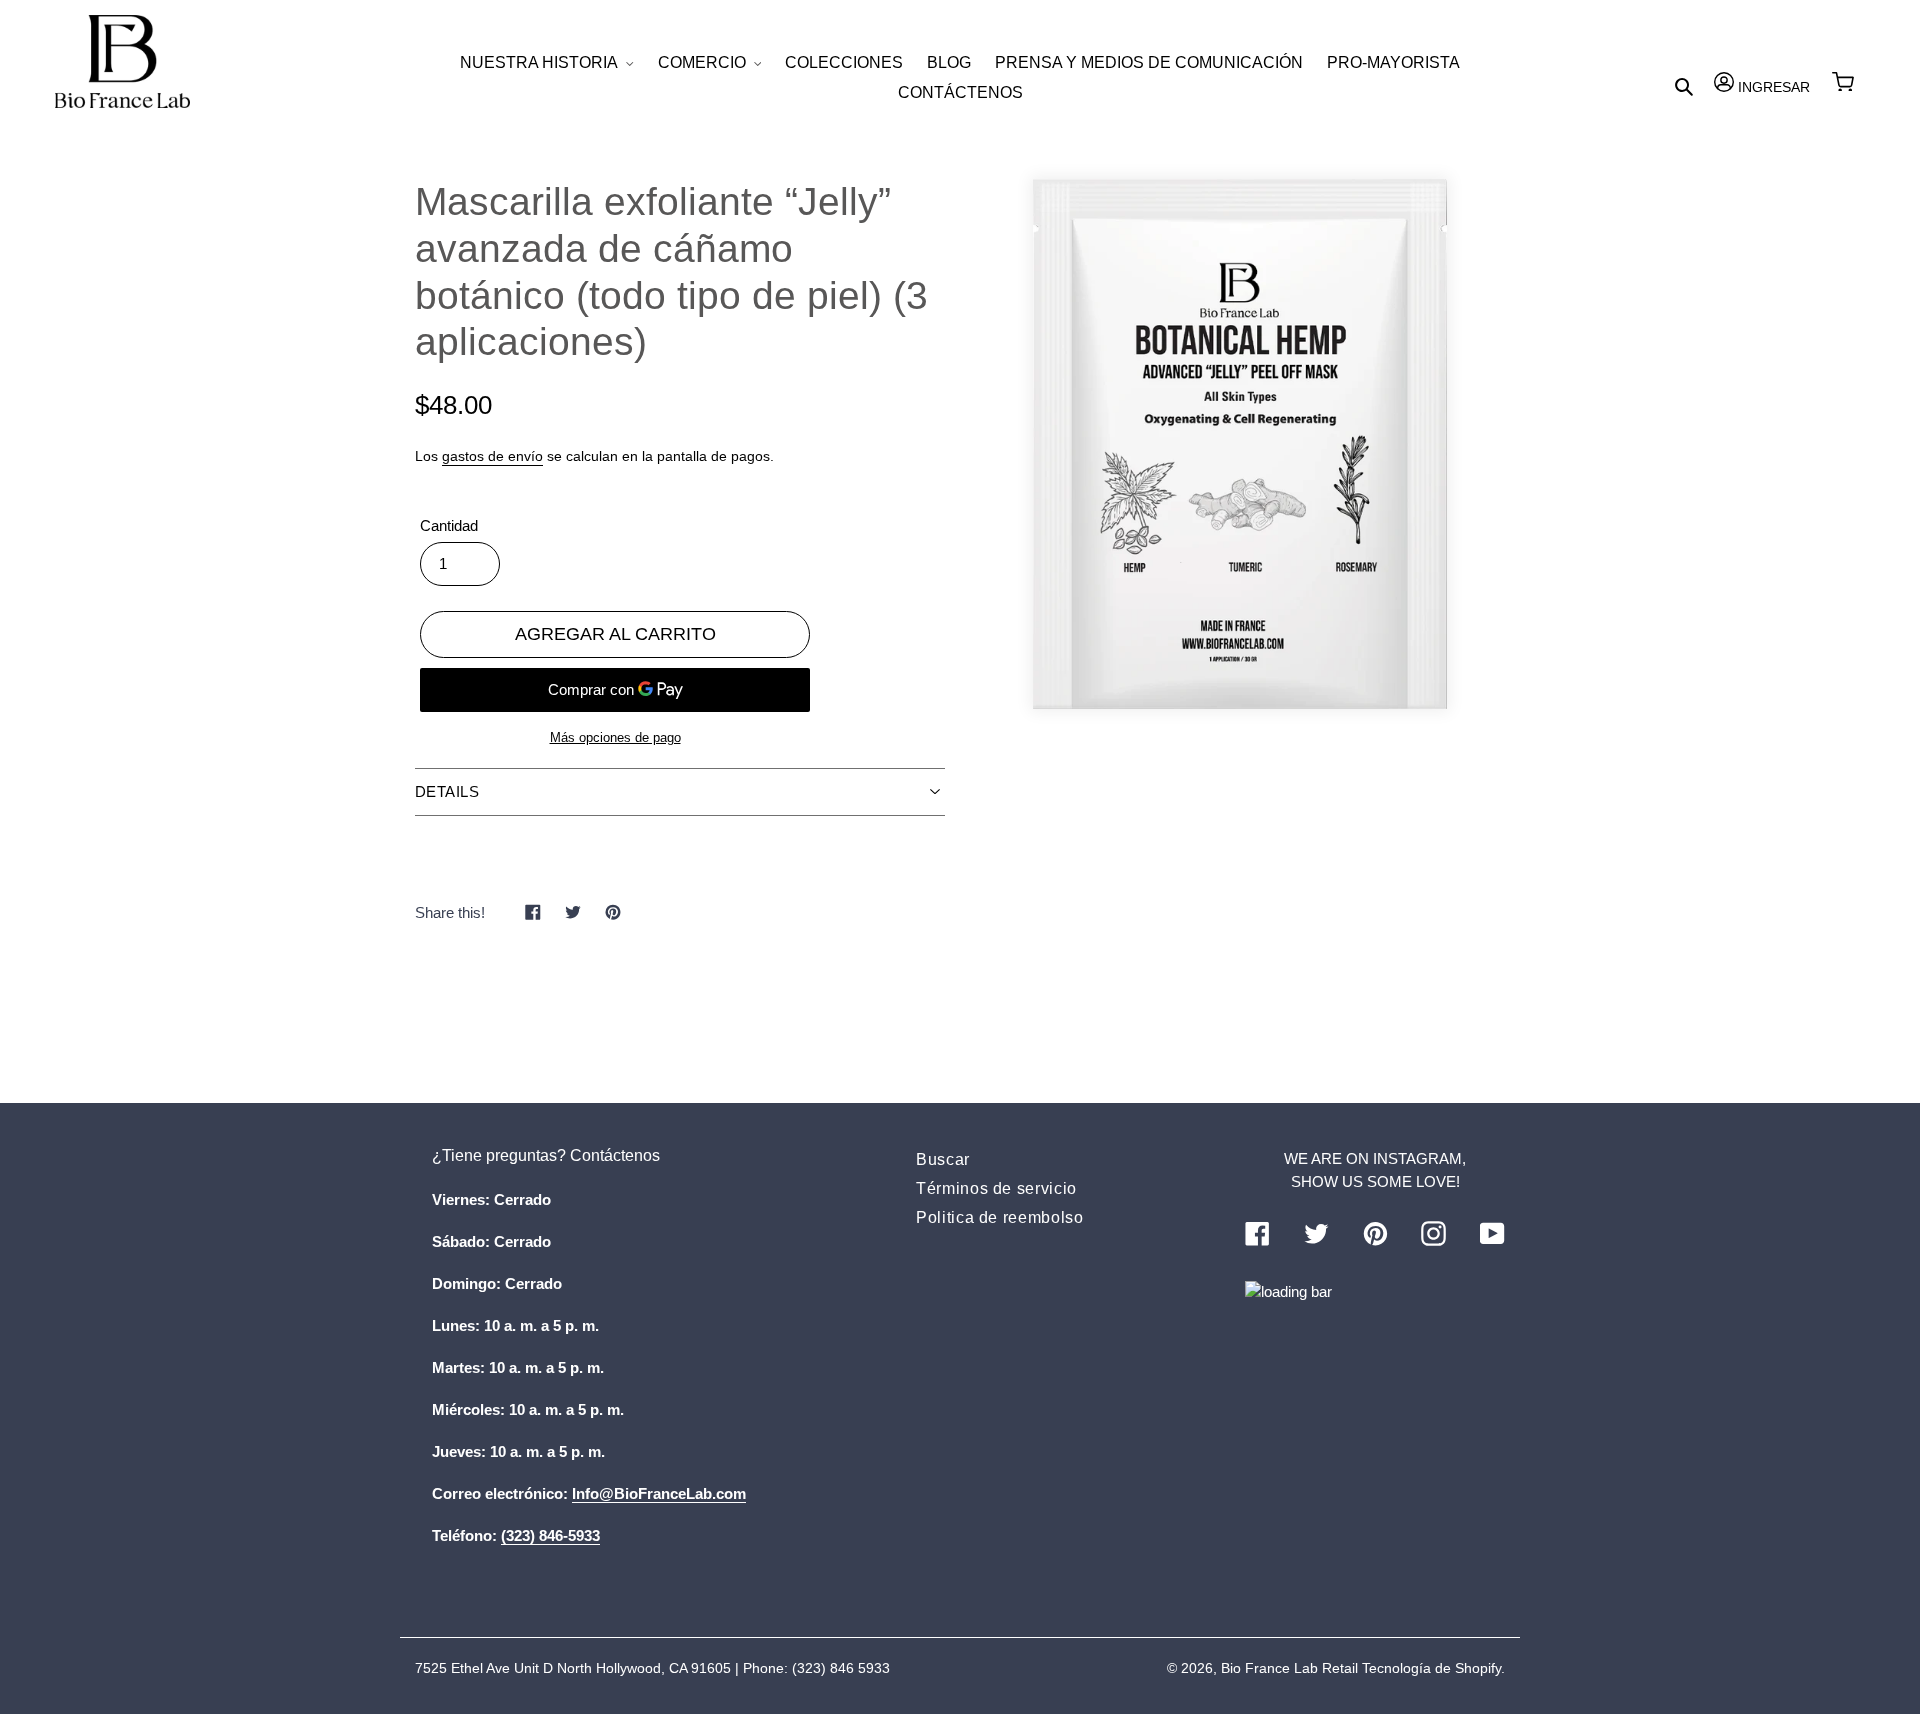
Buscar (943, 1159)
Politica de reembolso (999, 1217)
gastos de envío (492, 456)
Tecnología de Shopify (1431, 1668)
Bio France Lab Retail (1289, 1668)
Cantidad (449, 525)
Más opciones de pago (615, 737)
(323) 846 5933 (841, 1668)
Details (447, 791)
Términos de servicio (996, 1188)
